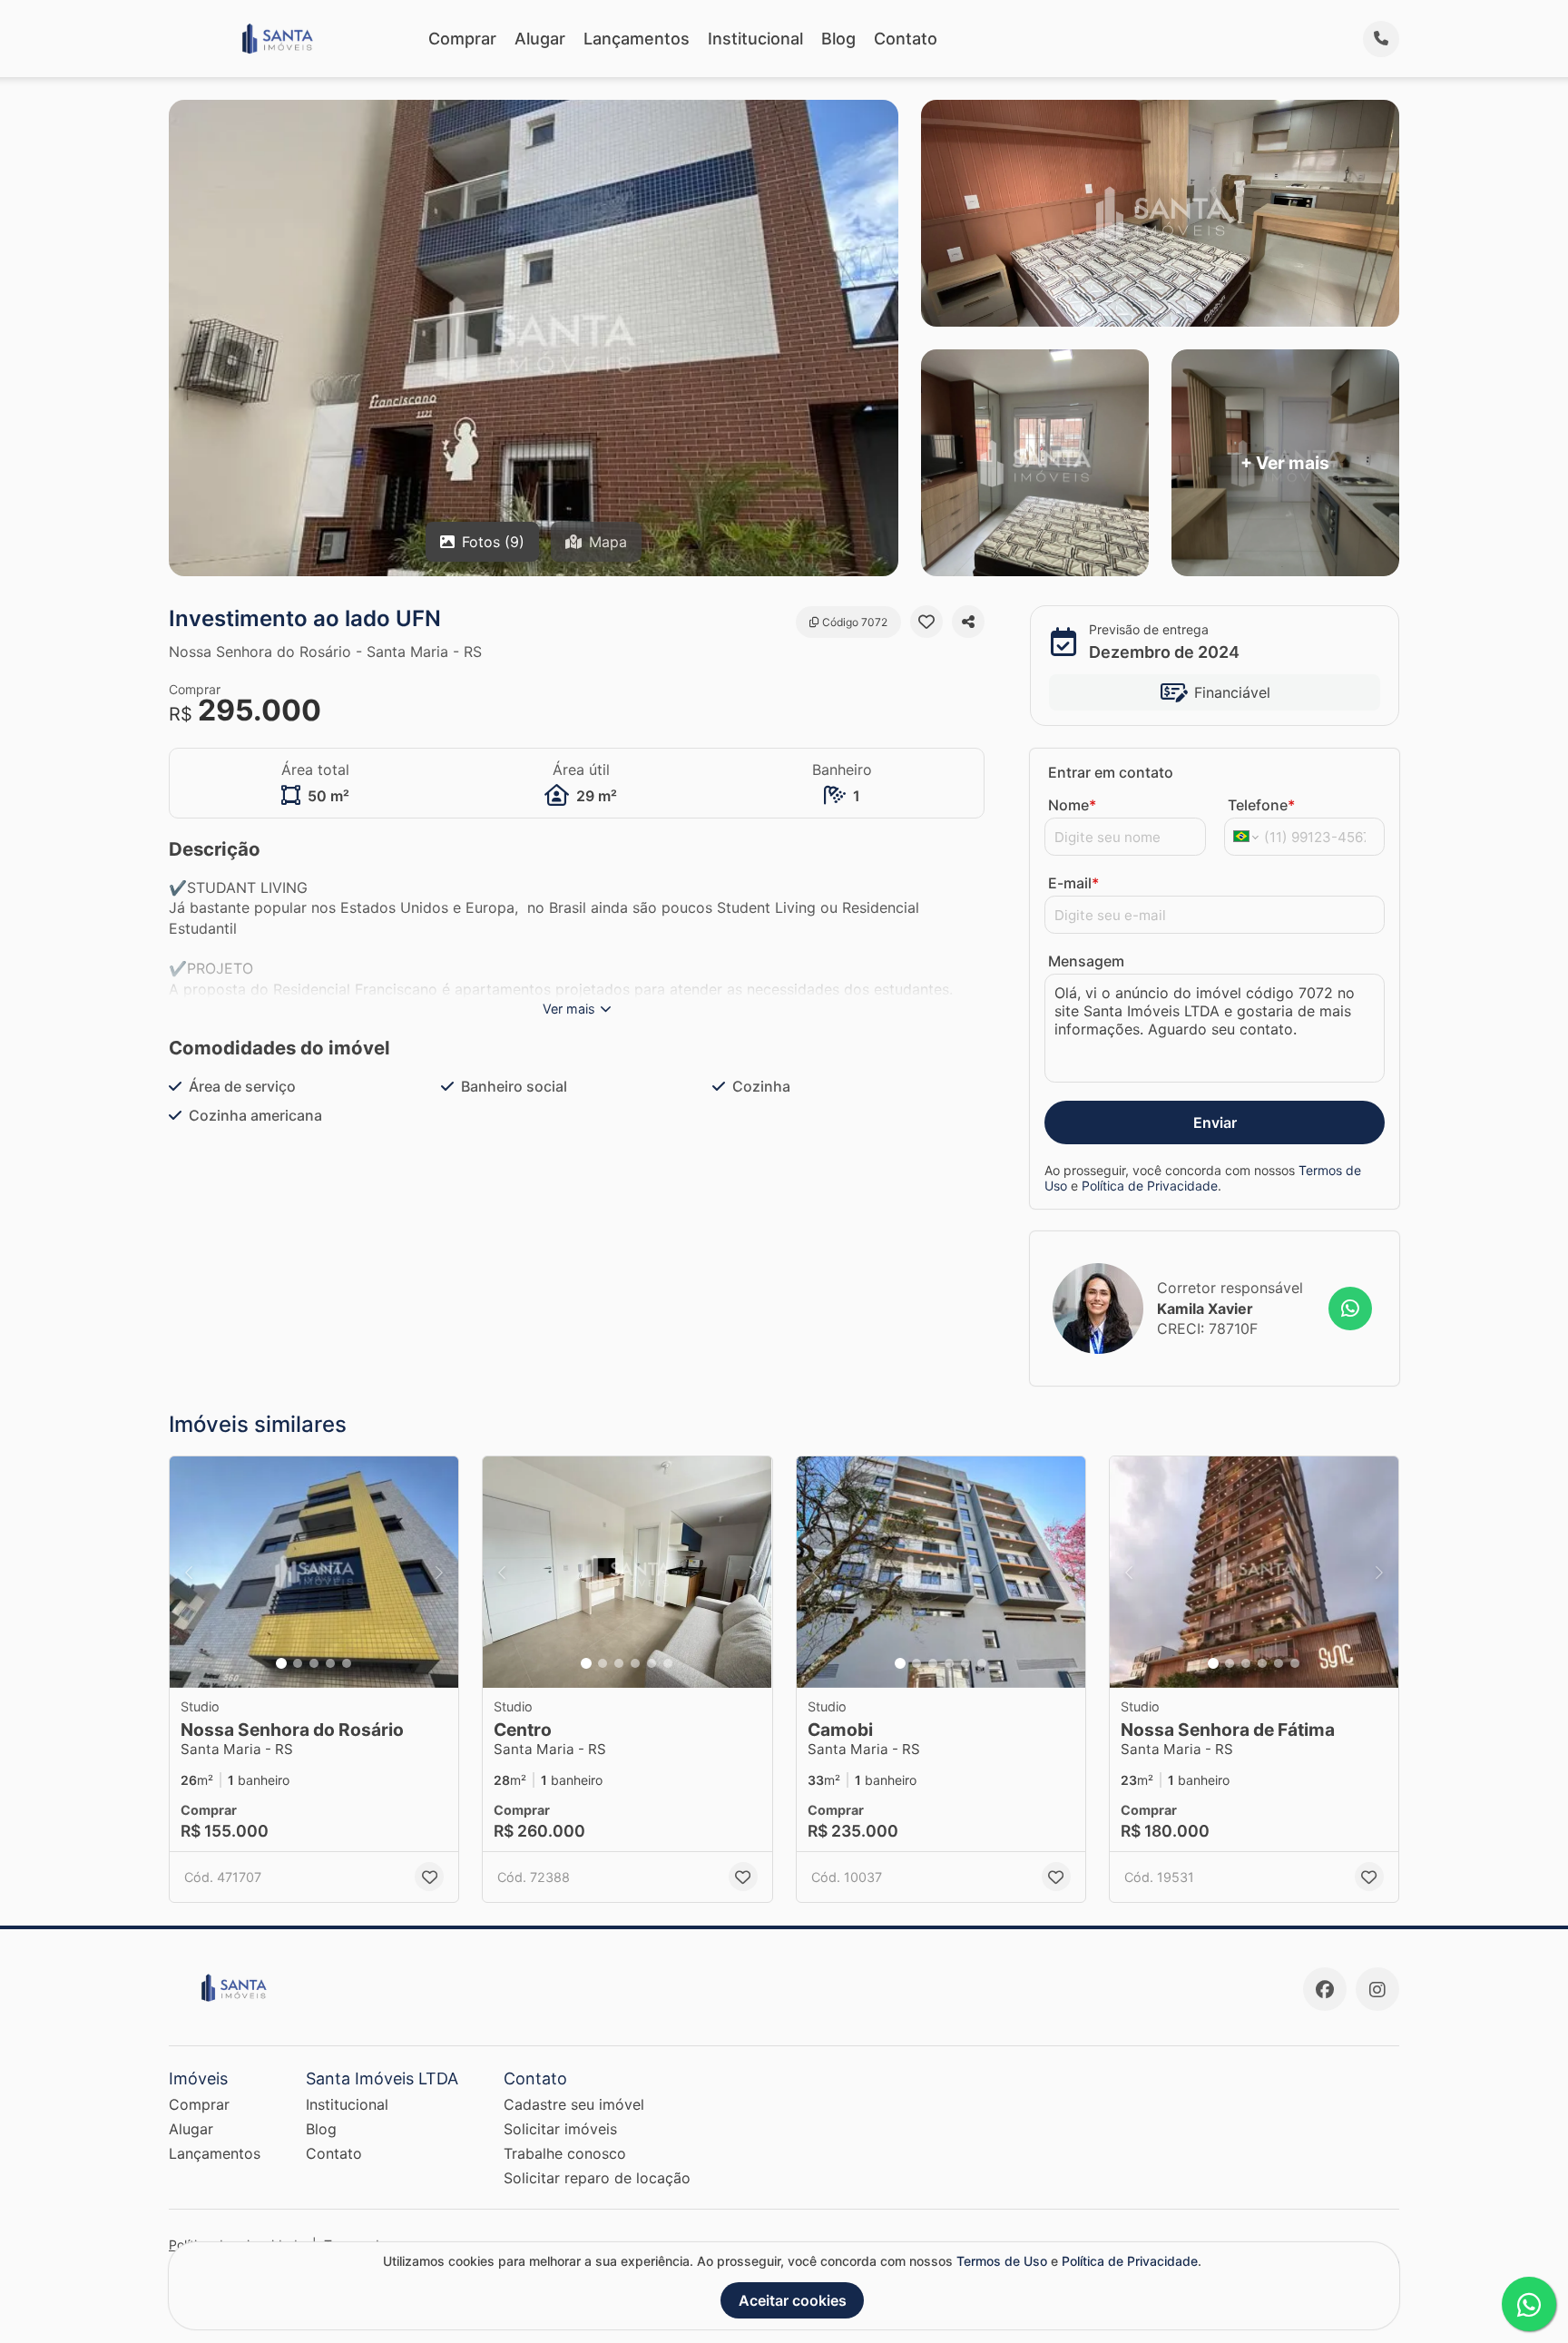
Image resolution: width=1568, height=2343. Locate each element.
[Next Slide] (439, 1572)
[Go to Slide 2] (298, 1663)
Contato (906, 39)
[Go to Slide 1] (281, 1663)
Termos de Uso (1002, 2261)
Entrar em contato (1111, 772)
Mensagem (1086, 961)
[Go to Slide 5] (347, 1663)
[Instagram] (1377, 1989)
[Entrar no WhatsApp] (1350, 1309)
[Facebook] (1325, 1989)
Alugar (540, 39)
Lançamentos (637, 39)
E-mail (1073, 883)
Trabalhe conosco (565, 2153)
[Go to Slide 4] (330, 1663)
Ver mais (569, 1009)
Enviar (1215, 1122)
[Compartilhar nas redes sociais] (968, 622)
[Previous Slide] (189, 1572)
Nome (1072, 805)
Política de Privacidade (1150, 1186)
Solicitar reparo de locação (597, 2178)
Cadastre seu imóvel (574, 2104)
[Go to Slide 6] (668, 1663)
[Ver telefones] (1381, 39)
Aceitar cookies (793, 2300)
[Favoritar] (926, 622)
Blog (838, 39)
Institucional (755, 39)
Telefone (1261, 805)
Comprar (462, 39)
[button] (314, 1572)
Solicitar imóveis (560, 2129)
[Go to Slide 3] (314, 1663)
